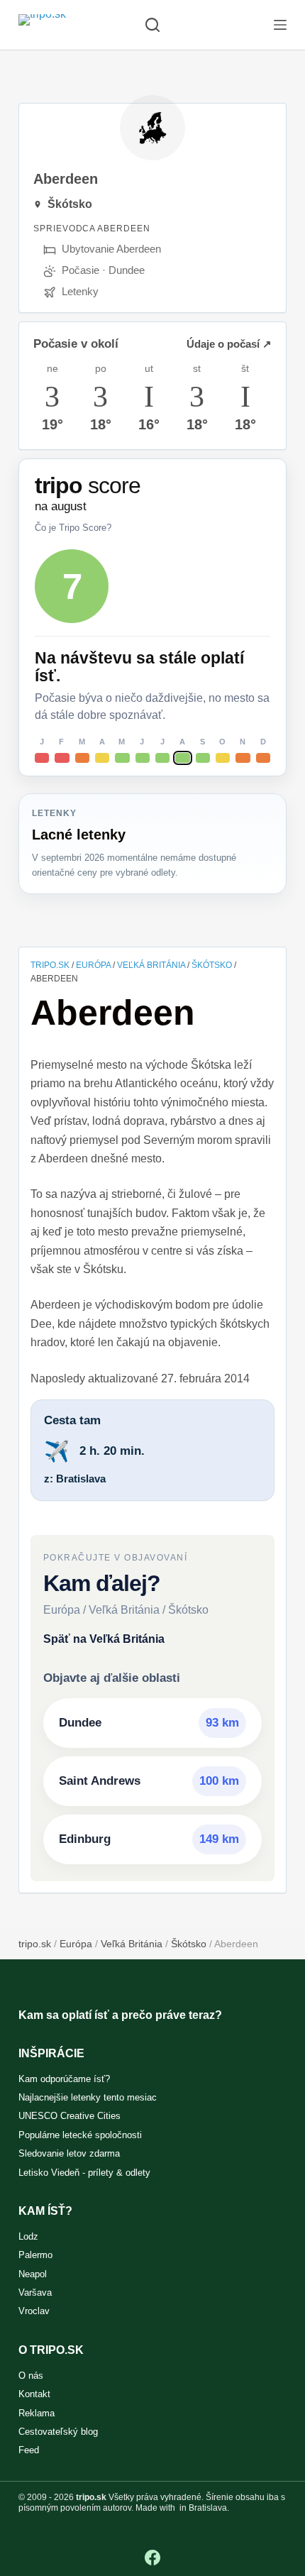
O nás (31, 2376)
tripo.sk (50, 965)
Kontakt (34, 2394)
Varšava (35, 2292)
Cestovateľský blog (58, 2432)
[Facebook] (152, 2558)
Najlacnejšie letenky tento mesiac (88, 2097)
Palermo (35, 2255)
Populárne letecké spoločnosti (80, 2135)
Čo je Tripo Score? (73, 528)
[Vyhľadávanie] (152, 25)
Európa (93, 965)
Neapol (33, 2274)
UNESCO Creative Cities (70, 2116)
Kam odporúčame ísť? (64, 2079)
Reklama (37, 2413)
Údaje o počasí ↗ (229, 344)
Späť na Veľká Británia (104, 1639)
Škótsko (212, 965)
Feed (29, 2450)
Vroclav (34, 2311)
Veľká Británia (151, 965)
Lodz (28, 2236)
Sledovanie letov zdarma (69, 2153)
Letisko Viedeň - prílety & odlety (84, 2173)
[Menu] (280, 25)
